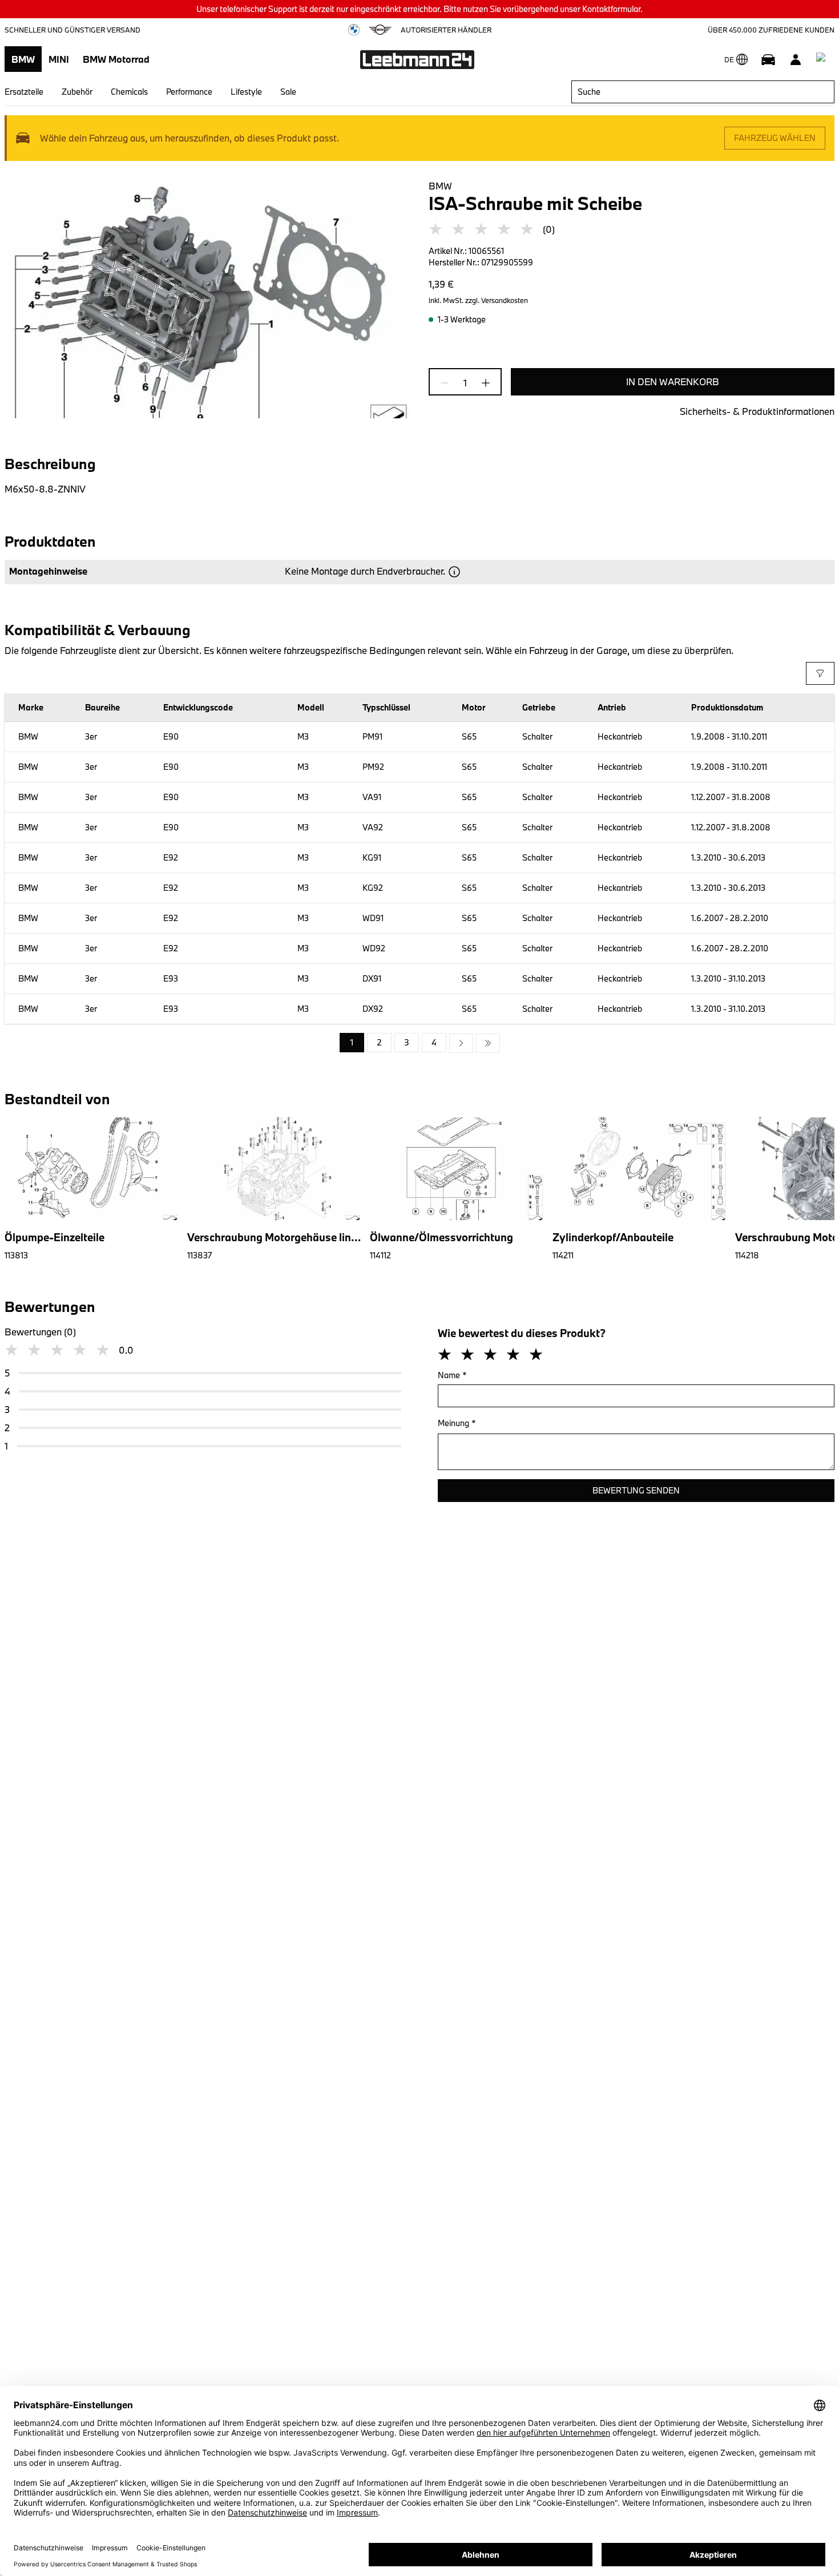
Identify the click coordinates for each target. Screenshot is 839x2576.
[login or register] (796, 59)
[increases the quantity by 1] (482, 383)
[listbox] (420, 1043)
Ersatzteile (24, 92)
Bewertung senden (636, 1490)
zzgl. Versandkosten (497, 300)
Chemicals (129, 92)
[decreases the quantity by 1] (448, 383)
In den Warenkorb (673, 381)
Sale (288, 92)
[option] (461, 1043)
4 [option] (434, 1042)
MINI (59, 59)
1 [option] (352, 1042)
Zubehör (77, 92)
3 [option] (407, 1042)
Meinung (457, 1423)
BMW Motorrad (116, 59)
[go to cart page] (823, 59)
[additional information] (454, 572)
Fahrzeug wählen (775, 138)
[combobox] (703, 92)
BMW (23, 59)
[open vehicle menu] (768, 59)
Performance (189, 92)
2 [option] (379, 1042)
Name (452, 1375)
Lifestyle (246, 92)
